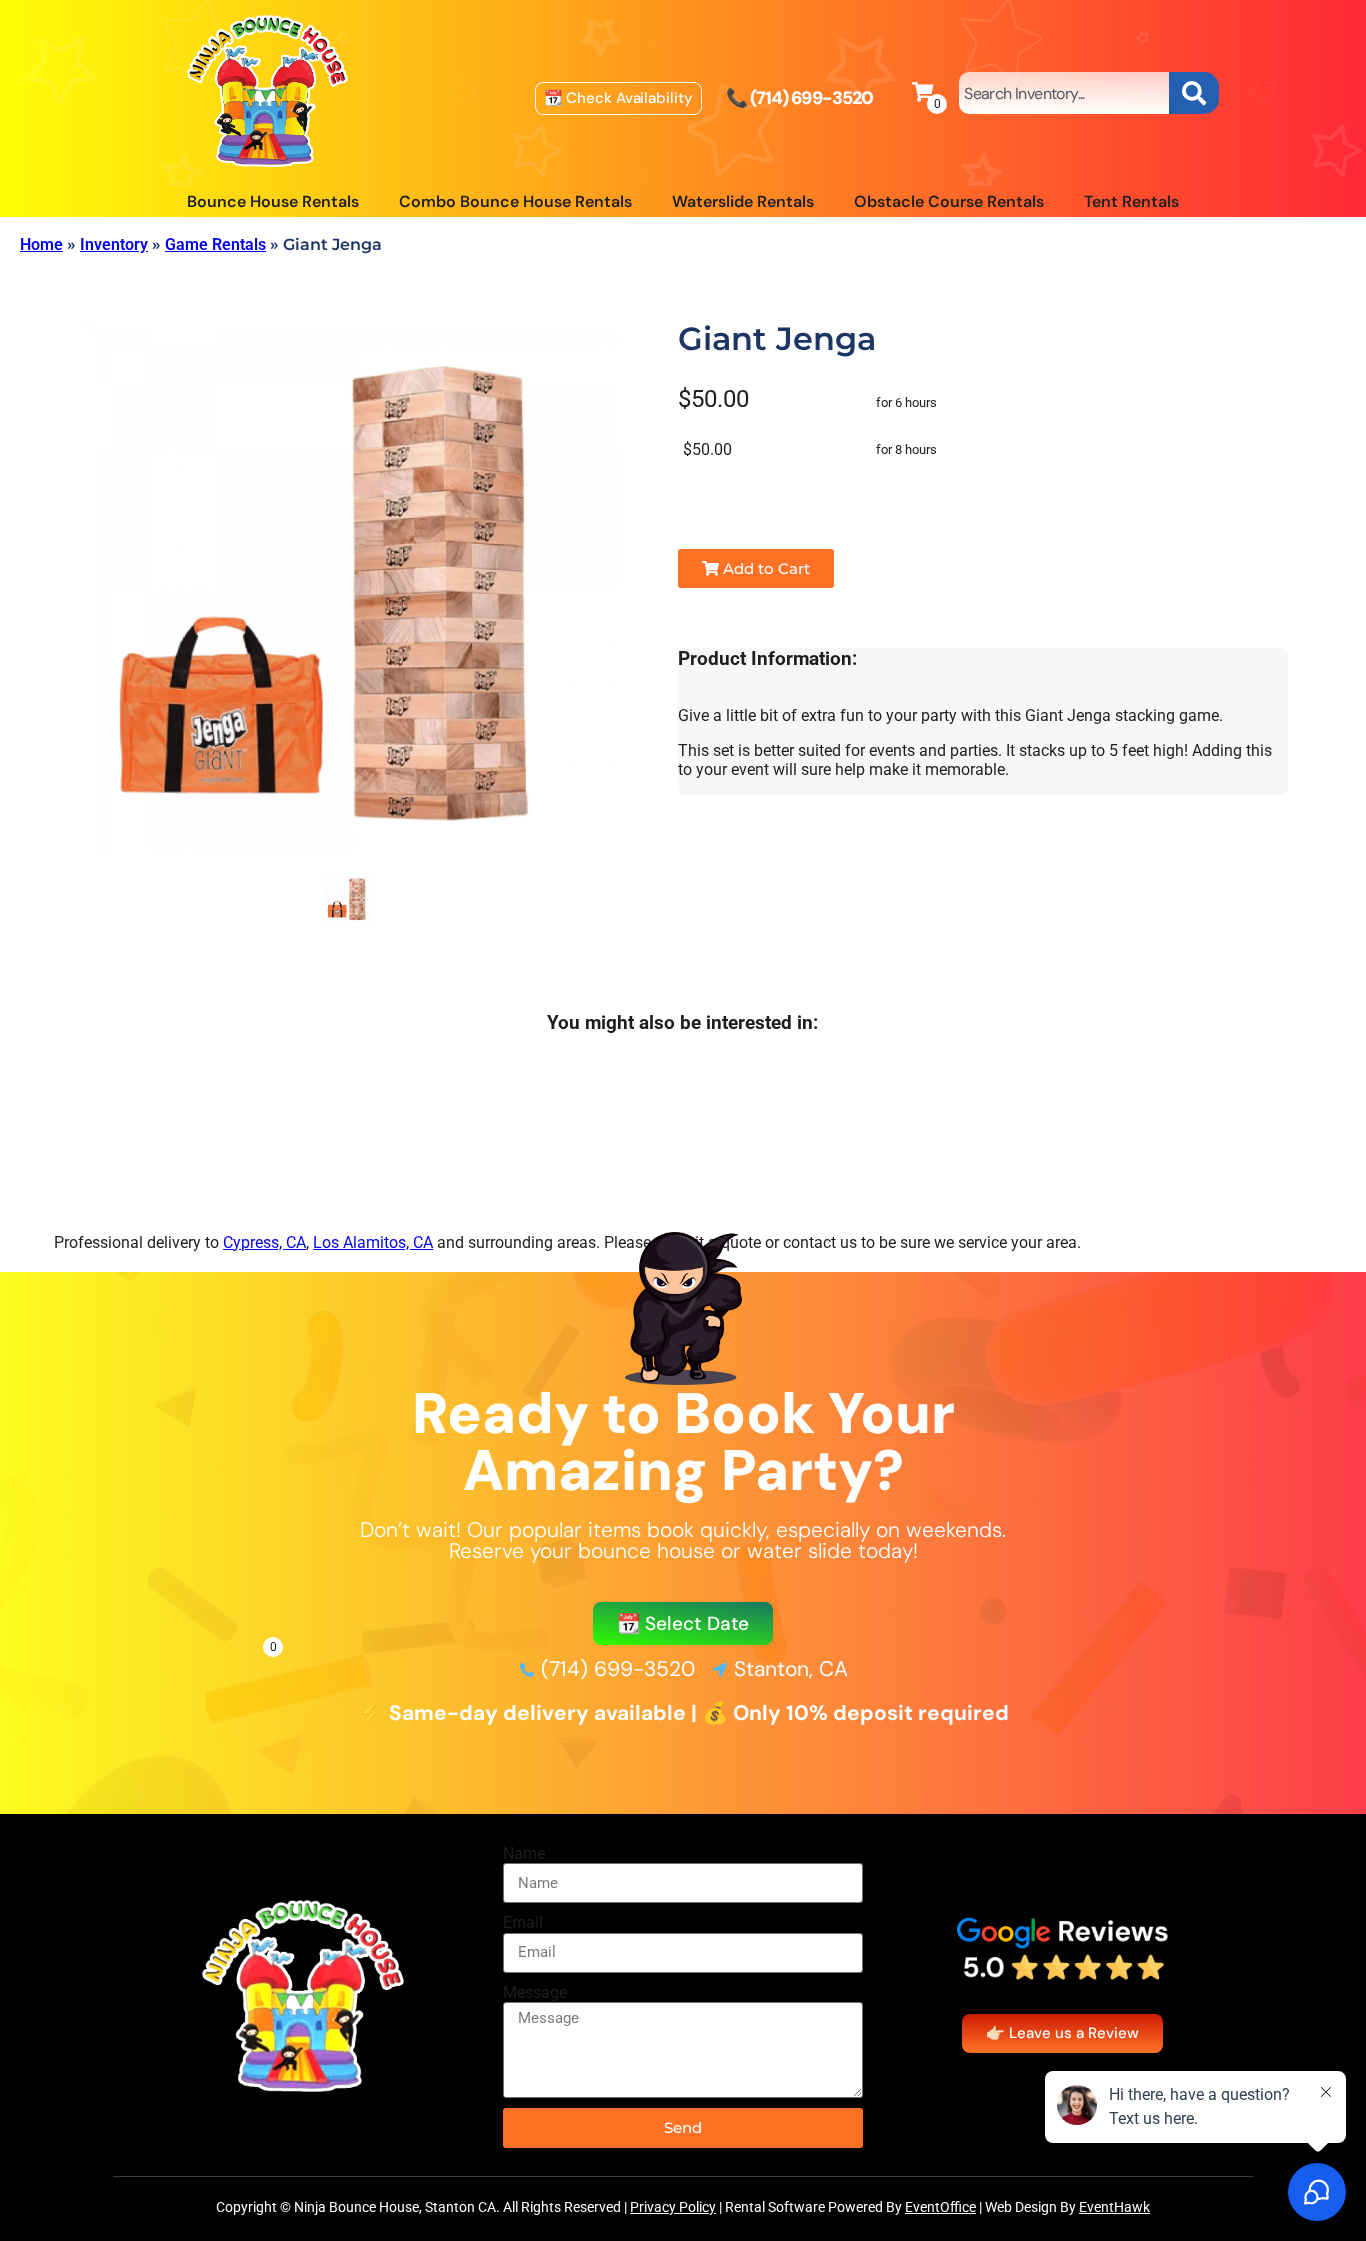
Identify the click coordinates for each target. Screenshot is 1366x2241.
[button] (683, 1623)
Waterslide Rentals (743, 201)
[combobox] (1064, 93)
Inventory (114, 244)
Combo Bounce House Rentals (515, 201)
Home (41, 244)
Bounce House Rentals (273, 201)
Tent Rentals (1131, 201)
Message (535, 1992)
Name (524, 1853)
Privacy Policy (673, 2207)
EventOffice (940, 2207)
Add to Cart (764, 568)
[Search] (1194, 93)
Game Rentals (215, 244)
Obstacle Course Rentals (949, 201)
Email (523, 1922)
